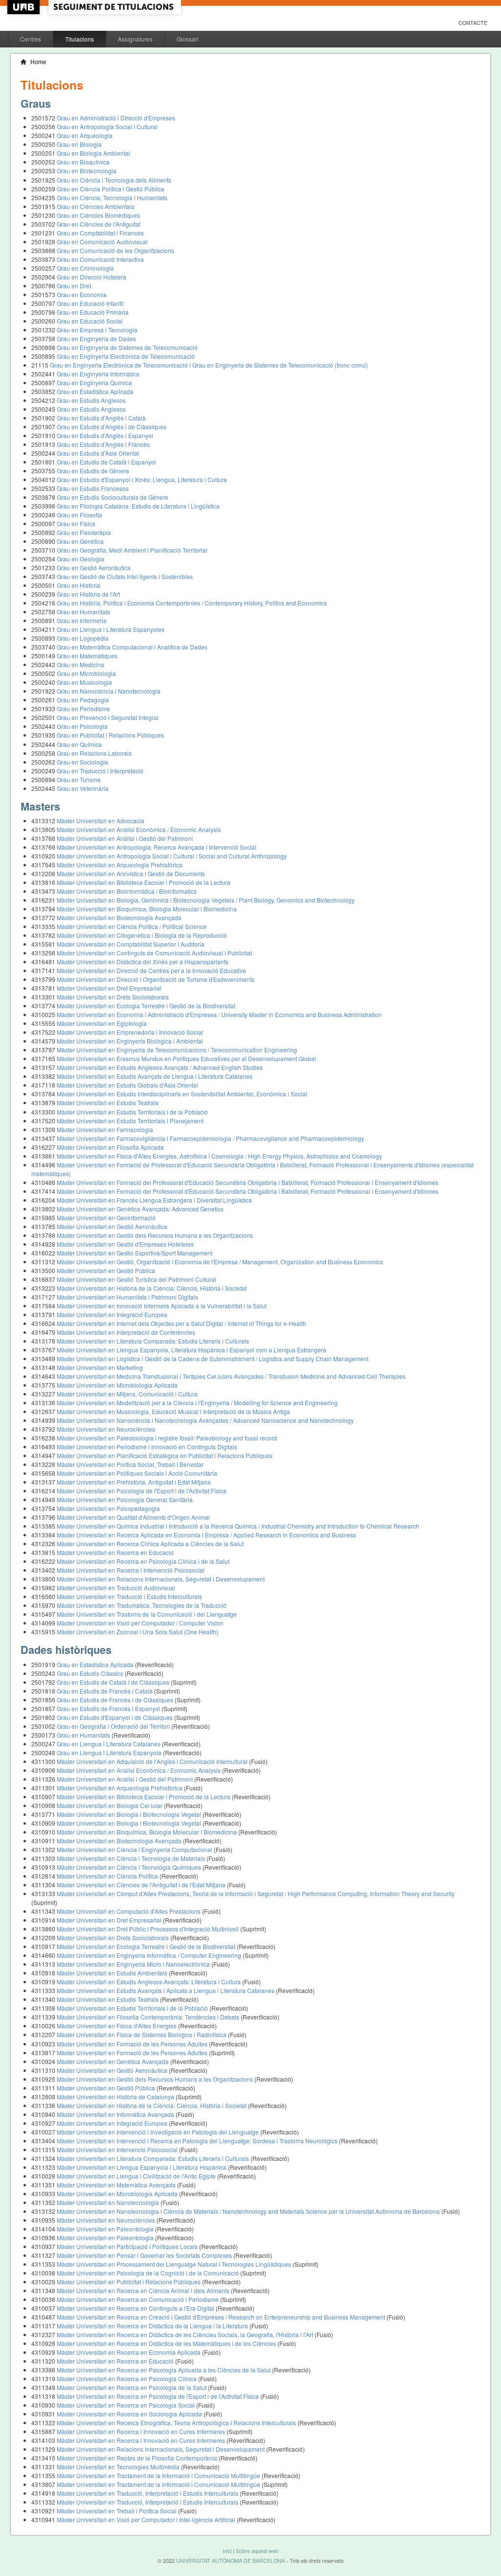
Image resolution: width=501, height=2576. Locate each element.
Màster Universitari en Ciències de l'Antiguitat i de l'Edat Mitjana (142, 1885)
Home (38, 62)
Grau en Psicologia (82, 726)
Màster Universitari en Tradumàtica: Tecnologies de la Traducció (142, 1605)
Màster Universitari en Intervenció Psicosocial (118, 2149)
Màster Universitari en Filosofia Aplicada (110, 1147)
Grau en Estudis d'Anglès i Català (101, 418)
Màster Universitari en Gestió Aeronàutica (112, 1226)
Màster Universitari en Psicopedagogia (108, 1508)
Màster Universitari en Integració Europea (112, 1314)
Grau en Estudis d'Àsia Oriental (98, 453)
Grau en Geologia (80, 559)
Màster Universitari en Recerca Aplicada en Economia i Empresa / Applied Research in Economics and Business (206, 1535)
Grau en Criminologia (85, 268)
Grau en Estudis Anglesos (91, 400)
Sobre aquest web (257, 2551)
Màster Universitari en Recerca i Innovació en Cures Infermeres (142, 2431)
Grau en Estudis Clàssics (91, 1673)
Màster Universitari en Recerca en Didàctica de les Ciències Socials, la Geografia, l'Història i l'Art (186, 2334)
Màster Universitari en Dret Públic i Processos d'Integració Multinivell (148, 1929)
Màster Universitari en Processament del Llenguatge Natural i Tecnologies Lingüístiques (175, 2264)
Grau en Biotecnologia (87, 171)
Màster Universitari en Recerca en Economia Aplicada (129, 2352)
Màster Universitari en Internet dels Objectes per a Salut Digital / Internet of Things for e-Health (182, 1323)
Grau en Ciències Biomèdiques (98, 215)
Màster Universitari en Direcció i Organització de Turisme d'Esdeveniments (156, 979)
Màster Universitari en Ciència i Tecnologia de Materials (132, 1858)
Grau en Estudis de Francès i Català (105, 1691)
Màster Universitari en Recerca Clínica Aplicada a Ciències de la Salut (150, 1543)
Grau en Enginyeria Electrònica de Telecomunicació (126, 356)
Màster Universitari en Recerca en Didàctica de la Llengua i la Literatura (153, 2326)
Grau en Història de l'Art (88, 594)
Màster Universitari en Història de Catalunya (116, 2097)
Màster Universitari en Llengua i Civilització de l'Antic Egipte (137, 2176)
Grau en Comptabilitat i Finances (100, 233)
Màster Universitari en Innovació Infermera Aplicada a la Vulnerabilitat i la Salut (162, 1306)
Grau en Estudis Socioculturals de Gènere (113, 497)
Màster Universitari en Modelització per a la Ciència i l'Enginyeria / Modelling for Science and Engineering (197, 1403)
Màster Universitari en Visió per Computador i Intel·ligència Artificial (147, 2519)
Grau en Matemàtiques (87, 656)
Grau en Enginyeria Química (94, 383)
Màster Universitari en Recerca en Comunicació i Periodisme (138, 2299)
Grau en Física (76, 523)
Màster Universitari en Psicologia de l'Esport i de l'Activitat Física (142, 1491)
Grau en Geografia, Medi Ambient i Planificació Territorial (132, 550)
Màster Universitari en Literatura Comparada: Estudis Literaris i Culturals (153, 1341)
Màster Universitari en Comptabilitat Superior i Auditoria (131, 944)
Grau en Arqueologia (85, 135)
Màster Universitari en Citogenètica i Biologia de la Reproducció (142, 935)
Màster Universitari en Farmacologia (105, 1129)
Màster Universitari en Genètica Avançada (114, 2061)
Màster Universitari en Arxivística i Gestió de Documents (131, 873)
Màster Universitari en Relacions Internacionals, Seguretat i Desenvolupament (161, 1579)
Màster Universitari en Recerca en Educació (115, 1552)
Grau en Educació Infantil (90, 303)
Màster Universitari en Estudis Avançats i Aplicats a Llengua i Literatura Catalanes (166, 1990)
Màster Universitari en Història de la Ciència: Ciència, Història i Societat (152, 1288)
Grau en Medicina (80, 664)
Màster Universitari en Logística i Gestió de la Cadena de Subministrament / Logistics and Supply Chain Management (213, 1358)
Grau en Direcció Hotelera (91, 277)
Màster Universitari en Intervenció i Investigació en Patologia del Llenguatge (159, 2132)
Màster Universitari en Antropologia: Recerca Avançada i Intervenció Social (157, 847)
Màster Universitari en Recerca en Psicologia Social (126, 2405)
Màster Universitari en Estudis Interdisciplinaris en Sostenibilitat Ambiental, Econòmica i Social (182, 1094)
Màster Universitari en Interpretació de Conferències (126, 1332)
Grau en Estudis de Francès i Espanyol (109, 1708)
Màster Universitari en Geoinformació (106, 1218)
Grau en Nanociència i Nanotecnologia (109, 691)
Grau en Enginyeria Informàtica (98, 374)
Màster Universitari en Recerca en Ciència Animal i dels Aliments (144, 2290)
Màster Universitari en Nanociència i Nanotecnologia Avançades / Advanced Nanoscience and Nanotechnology (205, 1420)
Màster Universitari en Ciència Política (108, 1876)
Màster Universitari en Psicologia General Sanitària (125, 1499)
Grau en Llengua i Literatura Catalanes (109, 1744)
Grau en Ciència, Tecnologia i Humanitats (112, 197)
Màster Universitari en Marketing (100, 1367)
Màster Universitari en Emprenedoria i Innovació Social (130, 1032)
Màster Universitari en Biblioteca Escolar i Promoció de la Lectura (144, 882)
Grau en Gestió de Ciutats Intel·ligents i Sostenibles (125, 576)
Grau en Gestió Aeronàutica (94, 568)
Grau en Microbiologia (86, 673)
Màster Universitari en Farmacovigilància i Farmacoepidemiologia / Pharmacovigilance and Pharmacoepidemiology (210, 1138)
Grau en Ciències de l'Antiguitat (99, 224)
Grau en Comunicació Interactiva (100, 259)
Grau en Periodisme (83, 708)
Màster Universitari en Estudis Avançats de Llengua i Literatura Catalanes (155, 1076)
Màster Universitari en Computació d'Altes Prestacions (129, 1911)
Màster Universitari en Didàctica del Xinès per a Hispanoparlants (143, 962)
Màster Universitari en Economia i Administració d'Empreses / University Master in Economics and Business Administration (219, 1014)
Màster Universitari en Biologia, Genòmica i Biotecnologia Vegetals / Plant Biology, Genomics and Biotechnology (206, 900)
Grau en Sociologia (82, 762)
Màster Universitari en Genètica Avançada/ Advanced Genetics (140, 1209)
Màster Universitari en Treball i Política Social (117, 2511)
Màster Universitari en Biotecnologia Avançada (119, 917)
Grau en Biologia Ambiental (93, 153)
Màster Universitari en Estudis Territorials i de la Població (132, 1112)
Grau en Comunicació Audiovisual (102, 242)
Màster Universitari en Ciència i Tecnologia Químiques (130, 1867)
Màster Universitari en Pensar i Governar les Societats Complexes (145, 2255)
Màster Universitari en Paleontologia (106, 2229)
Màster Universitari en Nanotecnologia (109, 2202)
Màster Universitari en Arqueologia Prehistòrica (120, 865)
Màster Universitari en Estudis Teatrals (108, 1102)
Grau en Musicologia (84, 682)
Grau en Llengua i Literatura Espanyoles (111, 629)
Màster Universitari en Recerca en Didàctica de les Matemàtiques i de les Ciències (167, 2343)
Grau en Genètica (80, 541)
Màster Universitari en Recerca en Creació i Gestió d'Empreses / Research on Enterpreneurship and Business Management (222, 2317)
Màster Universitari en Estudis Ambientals (113, 1973)
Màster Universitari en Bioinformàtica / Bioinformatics (127, 891)
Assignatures (135, 39)
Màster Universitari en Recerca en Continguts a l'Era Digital (136, 2308)
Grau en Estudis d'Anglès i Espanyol (105, 435)
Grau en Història (79, 585)
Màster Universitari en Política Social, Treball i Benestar (130, 1464)
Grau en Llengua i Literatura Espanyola (110, 1752)
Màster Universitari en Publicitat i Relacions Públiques (129, 2282)
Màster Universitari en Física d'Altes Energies (117, 2026)
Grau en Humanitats (83, 612)
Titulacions (80, 39)
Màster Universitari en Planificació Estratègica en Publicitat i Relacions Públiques (165, 1455)
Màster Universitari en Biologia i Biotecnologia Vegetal (130, 1814)
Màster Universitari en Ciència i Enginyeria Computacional (135, 1849)
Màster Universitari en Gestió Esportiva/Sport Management (135, 1253)
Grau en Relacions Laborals (94, 753)
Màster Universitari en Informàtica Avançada (116, 2114)
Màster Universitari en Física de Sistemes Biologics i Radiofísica (142, 2034)
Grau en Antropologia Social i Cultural (107, 127)
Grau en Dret (74, 286)
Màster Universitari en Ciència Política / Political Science (132, 926)
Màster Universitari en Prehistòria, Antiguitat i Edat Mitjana (134, 1482)
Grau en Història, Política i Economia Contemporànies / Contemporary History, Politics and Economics (192, 603)
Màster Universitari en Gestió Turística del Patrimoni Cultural (137, 1279)
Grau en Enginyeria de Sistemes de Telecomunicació (127, 347)
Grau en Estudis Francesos (93, 488)
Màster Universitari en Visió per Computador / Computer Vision (140, 1623)
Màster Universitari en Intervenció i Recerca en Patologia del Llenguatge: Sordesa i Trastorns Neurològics (198, 2141)
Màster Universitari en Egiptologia (102, 1023)
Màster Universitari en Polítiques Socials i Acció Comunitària (137, 1473)
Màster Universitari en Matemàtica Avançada (117, 2185)
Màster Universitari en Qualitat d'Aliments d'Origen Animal (133, 1517)
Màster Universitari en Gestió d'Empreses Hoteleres (125, 1244)
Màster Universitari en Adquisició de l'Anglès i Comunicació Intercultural (153, 1761)
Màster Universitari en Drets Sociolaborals (113, 997)
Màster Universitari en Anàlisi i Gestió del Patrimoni (125, 838)
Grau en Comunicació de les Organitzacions (115, 250)
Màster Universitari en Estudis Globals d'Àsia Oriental (127, 1085)
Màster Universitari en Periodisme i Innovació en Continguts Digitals (147, 1447)
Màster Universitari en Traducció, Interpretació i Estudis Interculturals (148, 2493)
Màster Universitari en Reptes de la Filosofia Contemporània (138, 2458)
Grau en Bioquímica (83, 162)
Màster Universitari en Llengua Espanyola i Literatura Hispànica (142, 2167)
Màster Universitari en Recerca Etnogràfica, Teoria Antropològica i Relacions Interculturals (177, 2423)
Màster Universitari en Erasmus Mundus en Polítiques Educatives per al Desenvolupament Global (186, 1058)
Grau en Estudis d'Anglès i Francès (103, 444)
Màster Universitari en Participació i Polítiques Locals (128, 2246)
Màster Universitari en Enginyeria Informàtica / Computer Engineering (150, 1955)
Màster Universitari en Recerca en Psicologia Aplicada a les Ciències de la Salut (164, 2370)
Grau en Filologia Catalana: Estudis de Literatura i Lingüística (138, 506)
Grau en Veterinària (83, 788)
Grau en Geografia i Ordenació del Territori (114, 1726)
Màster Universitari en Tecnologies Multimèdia (119, 2467)
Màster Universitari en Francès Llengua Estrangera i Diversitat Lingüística (154, 1200)
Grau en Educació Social (90, 321)
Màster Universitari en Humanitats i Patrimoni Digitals (127, 1297)
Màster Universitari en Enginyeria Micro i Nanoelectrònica (134, 1964)
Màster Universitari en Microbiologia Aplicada (117, 1385)
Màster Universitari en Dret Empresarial (109, 988)
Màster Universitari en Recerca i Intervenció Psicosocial (131, 1570)
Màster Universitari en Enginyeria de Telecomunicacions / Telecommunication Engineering (177, 1050)
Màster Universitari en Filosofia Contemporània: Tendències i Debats (149, 2017)
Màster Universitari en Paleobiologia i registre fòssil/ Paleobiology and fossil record (167, 1438)
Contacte (473, 23)
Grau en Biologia (79, 144)
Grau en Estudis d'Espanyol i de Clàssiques (115, 1717)
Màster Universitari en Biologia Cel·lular (110, 1805)
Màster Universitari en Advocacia (101, 821)
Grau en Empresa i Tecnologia (97, 330)
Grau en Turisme (79, 779)
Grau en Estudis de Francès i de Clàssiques (116, 1700)
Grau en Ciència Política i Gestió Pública (111, 189)
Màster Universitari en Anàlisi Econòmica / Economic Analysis (139, 829)
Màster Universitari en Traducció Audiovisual (116, 1588)
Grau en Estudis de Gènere (93, 471)
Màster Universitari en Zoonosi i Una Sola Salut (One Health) (137, 1632)
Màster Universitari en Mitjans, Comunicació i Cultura (127, 1394)
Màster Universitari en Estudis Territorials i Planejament (130, 1121)
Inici (227, 2551)
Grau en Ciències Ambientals (96, 206)
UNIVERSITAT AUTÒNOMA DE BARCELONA (230, 2561)
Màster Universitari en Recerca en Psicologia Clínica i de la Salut (143, 1561)
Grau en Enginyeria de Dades (96, 338)
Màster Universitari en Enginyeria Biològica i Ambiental (130, 1041)
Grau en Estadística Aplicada (95, 391)
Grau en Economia (82, 294)
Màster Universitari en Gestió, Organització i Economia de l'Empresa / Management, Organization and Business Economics (220, 1262)
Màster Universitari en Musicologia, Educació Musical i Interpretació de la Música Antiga (173, 1411)
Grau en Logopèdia (83, 638)
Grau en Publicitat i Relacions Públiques (110, 735)
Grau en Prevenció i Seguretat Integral (108, 717)
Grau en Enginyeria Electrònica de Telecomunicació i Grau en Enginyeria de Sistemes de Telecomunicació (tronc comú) (209, 365)
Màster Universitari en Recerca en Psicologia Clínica (127, 2379)
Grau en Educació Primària (93, 312)
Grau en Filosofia (80, 515)
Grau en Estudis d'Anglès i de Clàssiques (112, 427)
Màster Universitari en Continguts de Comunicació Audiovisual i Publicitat (154, 953)
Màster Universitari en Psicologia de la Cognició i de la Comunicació (148, 2273)
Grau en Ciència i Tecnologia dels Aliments (114, 180)
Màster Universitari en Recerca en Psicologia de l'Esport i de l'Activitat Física (159, 2396)
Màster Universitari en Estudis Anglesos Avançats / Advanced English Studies (160, 1067)
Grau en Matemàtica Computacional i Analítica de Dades (132, 647)
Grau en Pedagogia (83, 700)
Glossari (188, 39)
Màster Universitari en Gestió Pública (106, 1270)
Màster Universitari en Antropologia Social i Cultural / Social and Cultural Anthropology (172, 856)
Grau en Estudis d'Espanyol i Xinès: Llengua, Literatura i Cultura (142, 479)
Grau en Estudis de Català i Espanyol (106, 462)
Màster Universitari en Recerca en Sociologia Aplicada (130, 2414)
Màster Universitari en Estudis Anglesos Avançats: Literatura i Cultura (149, 1982)
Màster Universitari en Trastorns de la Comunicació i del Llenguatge (147, 1614)
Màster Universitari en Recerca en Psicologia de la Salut (132, 2387)
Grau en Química (79, 744)
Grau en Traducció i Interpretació (100, 771)
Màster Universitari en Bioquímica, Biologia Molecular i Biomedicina (147, 909)
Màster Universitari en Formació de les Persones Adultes (133, 2044)
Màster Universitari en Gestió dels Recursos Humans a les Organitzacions (155, 1235)
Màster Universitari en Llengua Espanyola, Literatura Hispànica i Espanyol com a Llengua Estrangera (192, 1350)
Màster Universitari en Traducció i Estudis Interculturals (129, 1596)
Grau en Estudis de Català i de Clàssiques (114, 1682)
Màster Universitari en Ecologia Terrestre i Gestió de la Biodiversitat (146, 1006)
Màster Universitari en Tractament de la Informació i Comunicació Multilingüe (159, 2475)
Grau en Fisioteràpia (84, 532)
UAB (24, 7)
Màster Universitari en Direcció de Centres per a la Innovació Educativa (151, 970)
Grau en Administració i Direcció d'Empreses (116, 118)
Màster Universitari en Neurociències (106, 1429)
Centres (31, 39)
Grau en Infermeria (82, 620)
